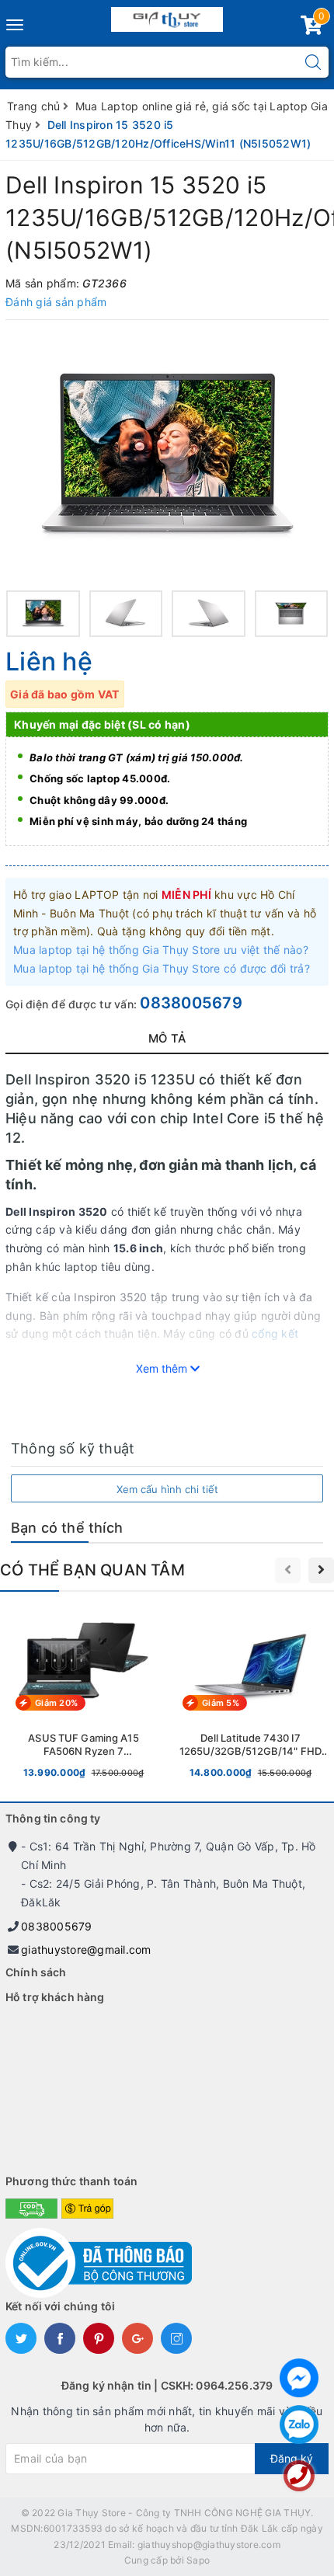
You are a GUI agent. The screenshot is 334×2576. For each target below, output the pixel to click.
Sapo (198, 2560)
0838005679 (191, 1003)
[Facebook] (299, 2378)
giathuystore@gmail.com (86, 1949)
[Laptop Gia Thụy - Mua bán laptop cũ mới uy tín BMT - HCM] (167, 16)
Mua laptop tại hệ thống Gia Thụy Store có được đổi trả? (162, 968)
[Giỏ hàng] (311, 28)
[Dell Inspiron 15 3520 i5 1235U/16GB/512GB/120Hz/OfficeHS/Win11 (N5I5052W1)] (167, 457)
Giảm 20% (56, 1703)
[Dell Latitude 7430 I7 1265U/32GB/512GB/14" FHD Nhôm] (250, 1696)
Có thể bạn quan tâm (92, 1570)
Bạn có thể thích (67, 1528)
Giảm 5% (221, 1703)
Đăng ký (292, 2458)
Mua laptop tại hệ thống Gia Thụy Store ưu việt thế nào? (161, 950)
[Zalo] (299, 2425)
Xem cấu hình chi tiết (167, 1489)
